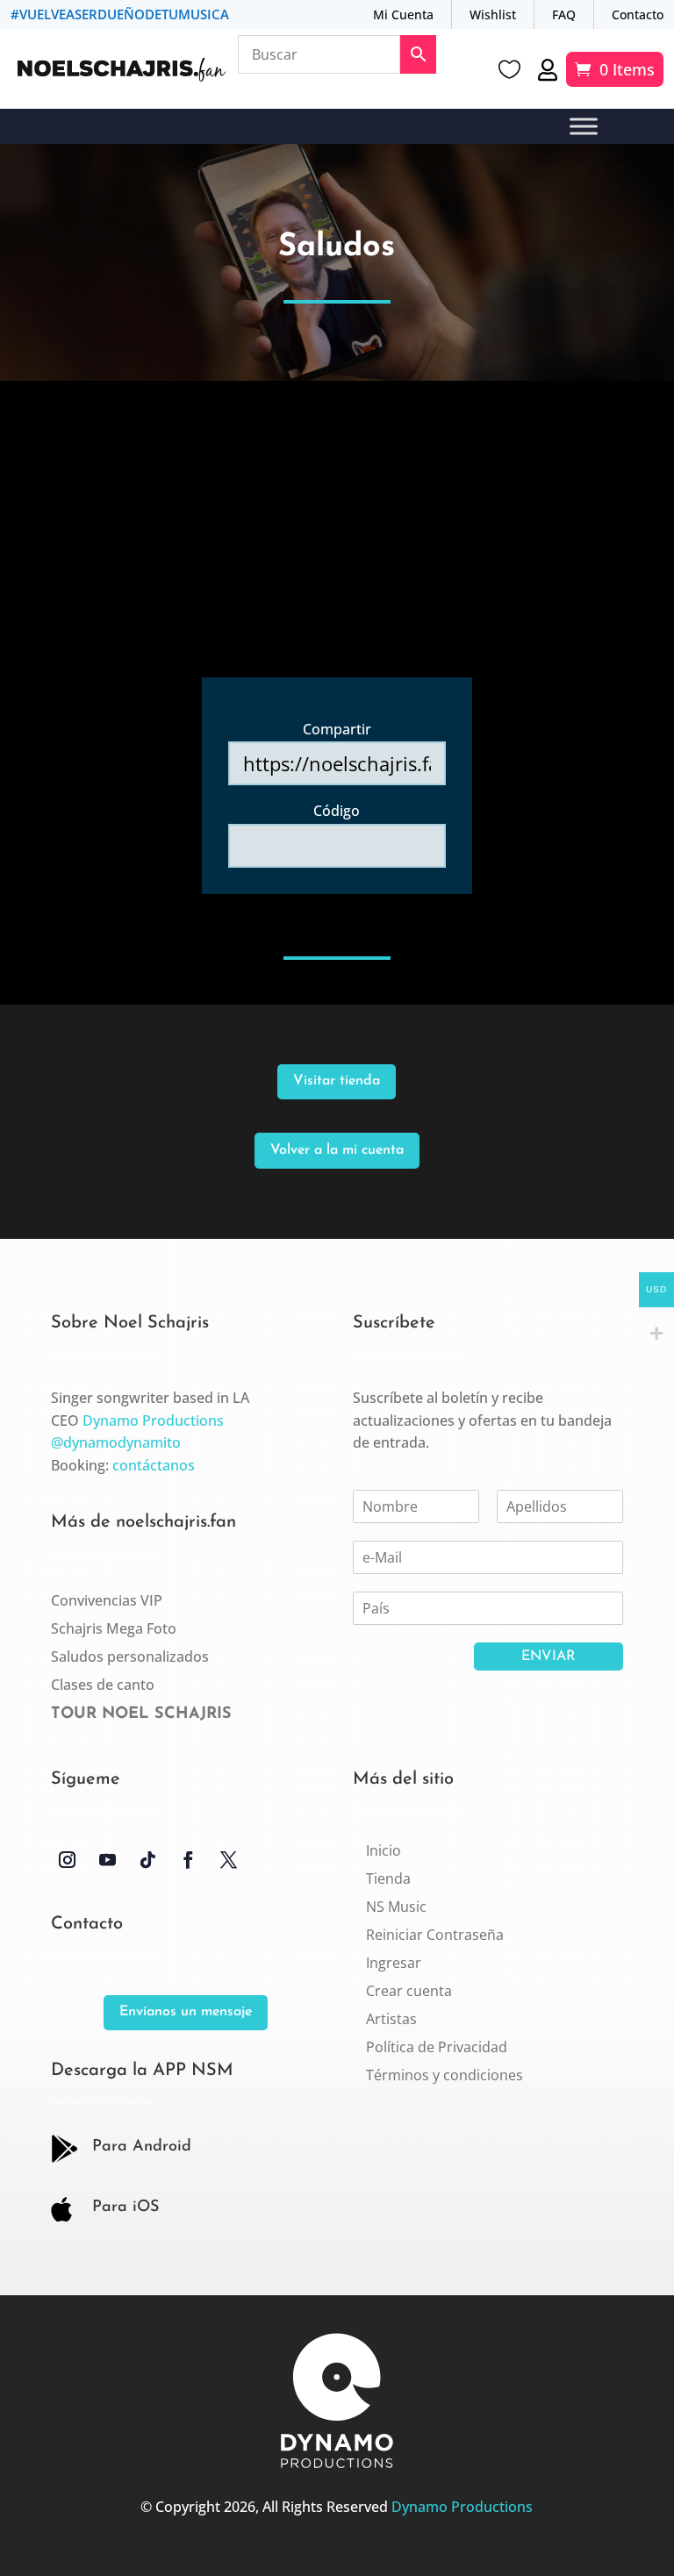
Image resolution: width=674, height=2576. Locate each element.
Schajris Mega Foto (114, 1628)
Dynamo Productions (153, 1420)
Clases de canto (103, 1685)
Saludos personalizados (130, 1657)
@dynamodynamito (116, 1442)
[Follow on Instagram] (68, 1860)
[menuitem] (384, 1850)
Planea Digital (351, 2548)
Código (337, 811)
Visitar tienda (337, 1081)
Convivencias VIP (107, 1600)
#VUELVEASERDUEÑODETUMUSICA (120, 14)
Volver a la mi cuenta (337, 1150)
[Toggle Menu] (584, 127)
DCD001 (318, 2548)
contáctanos (154, 1465)
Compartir (337, 729)
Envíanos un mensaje (186, 2012)
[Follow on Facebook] (189, 1860)
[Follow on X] (229, 1860)
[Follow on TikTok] (148, 1860)
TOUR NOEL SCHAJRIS (141, 1714)
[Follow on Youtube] (108, 1860)
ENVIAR (549, 1657)
